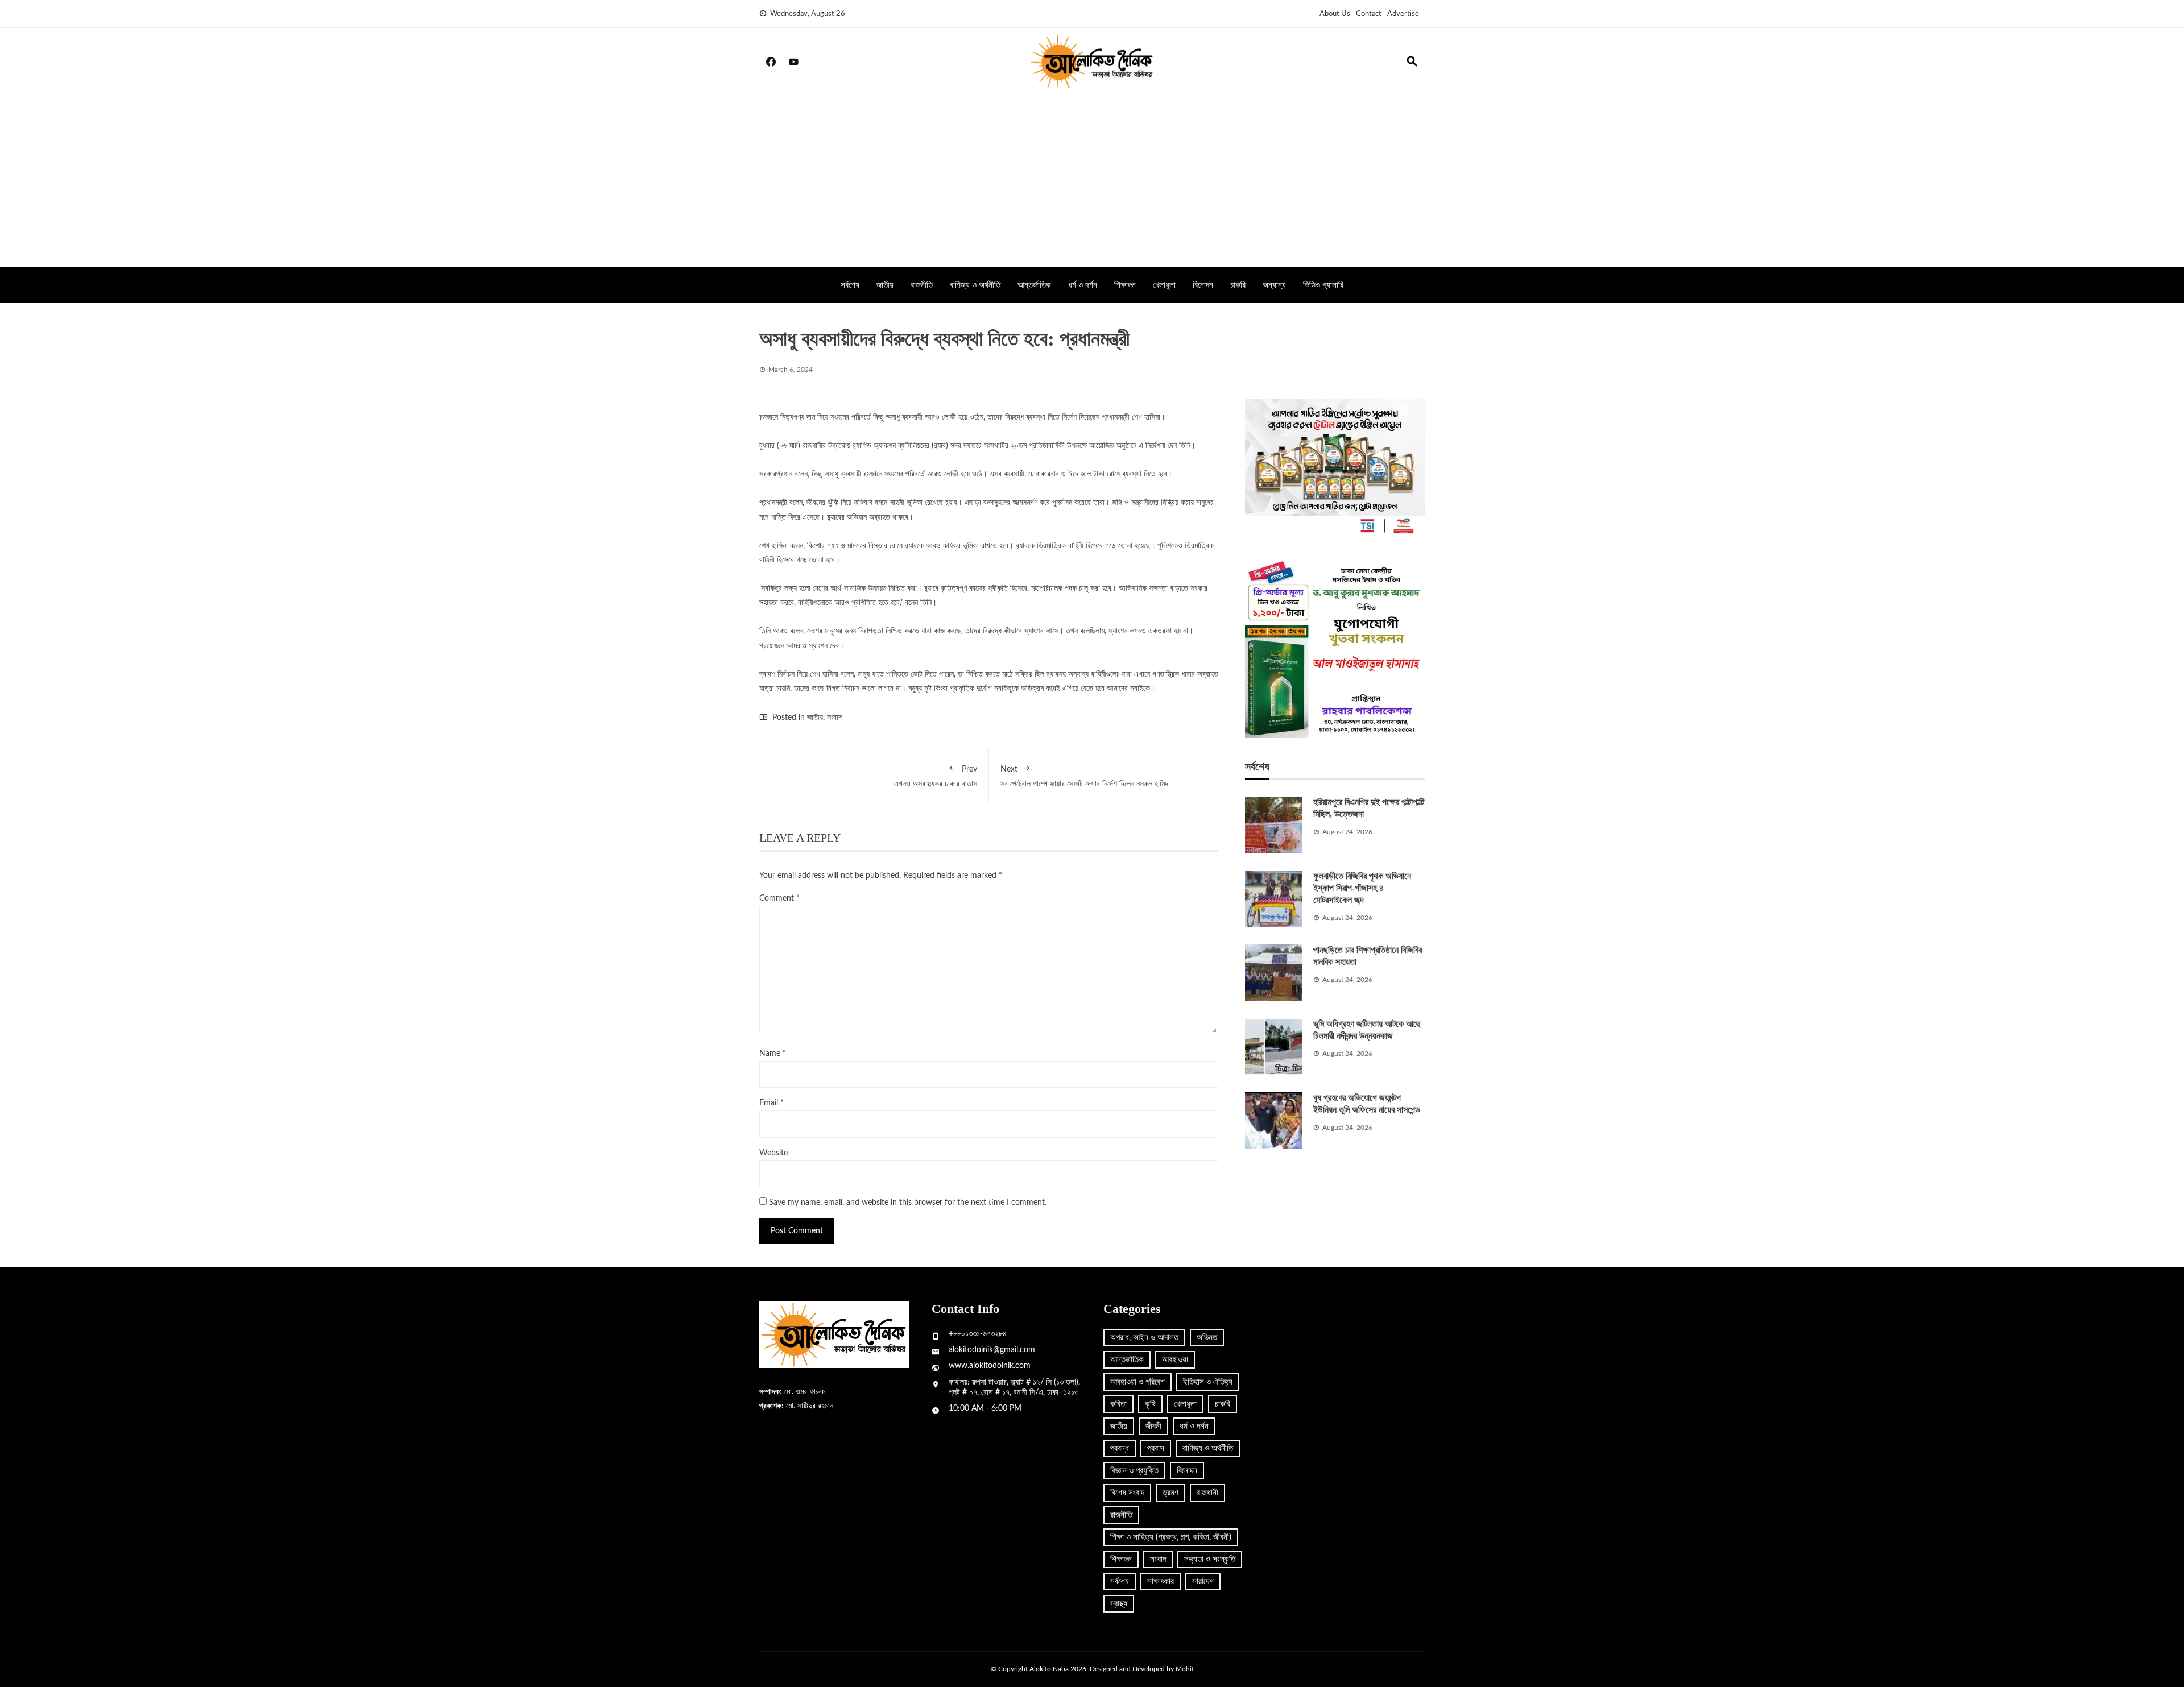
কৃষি (1150, 1404)
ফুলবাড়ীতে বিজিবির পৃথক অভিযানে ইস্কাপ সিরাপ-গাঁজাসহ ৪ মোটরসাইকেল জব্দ (1362, 888)
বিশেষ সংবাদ (1127, 1493)
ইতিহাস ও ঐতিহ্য (1208, 1382)
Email (772, 1103)
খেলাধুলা (1164, 285)
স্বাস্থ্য (1119, 1604)
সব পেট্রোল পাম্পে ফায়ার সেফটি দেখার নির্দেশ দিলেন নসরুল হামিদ (1084, 776)
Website (773, 1153)
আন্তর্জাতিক (1034, 285)
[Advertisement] (1092, 181)
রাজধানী (1207, 1493)
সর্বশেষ (850, 285)
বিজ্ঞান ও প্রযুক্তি (1134, 1471)
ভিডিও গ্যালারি (1323, 285)
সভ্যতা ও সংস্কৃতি (1210, 1559)
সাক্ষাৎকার (1161, 1582)
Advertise (1403, 14)
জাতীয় (885, 285)
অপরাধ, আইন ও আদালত (1144, 1338)
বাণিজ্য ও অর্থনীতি (975, 285)
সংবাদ (834, 718)
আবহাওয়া (1175, 1360)
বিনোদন (1203, 285)
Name (773, 1054)
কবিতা (1118, 1404)
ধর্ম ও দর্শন (1083, 285)
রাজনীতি (922, 285)
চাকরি (1238, 285)
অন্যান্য (1274, 285)
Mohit (1185, 1669)
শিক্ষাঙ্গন (1125, 285)
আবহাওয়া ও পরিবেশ (1137, 1382)
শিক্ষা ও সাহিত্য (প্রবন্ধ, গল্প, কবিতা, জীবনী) (1171, 1537)
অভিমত (1207, 1338)
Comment (779, 898)
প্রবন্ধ (1120, 1448)
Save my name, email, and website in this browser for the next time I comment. (908, 1203)
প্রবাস (1156, 1448)
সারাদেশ (1203, 1582)
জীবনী (1153, 1426)
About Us (1335, 14)
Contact (1369, 14)
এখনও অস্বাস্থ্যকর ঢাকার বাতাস (936, 776)
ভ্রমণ (1170, 1493)
